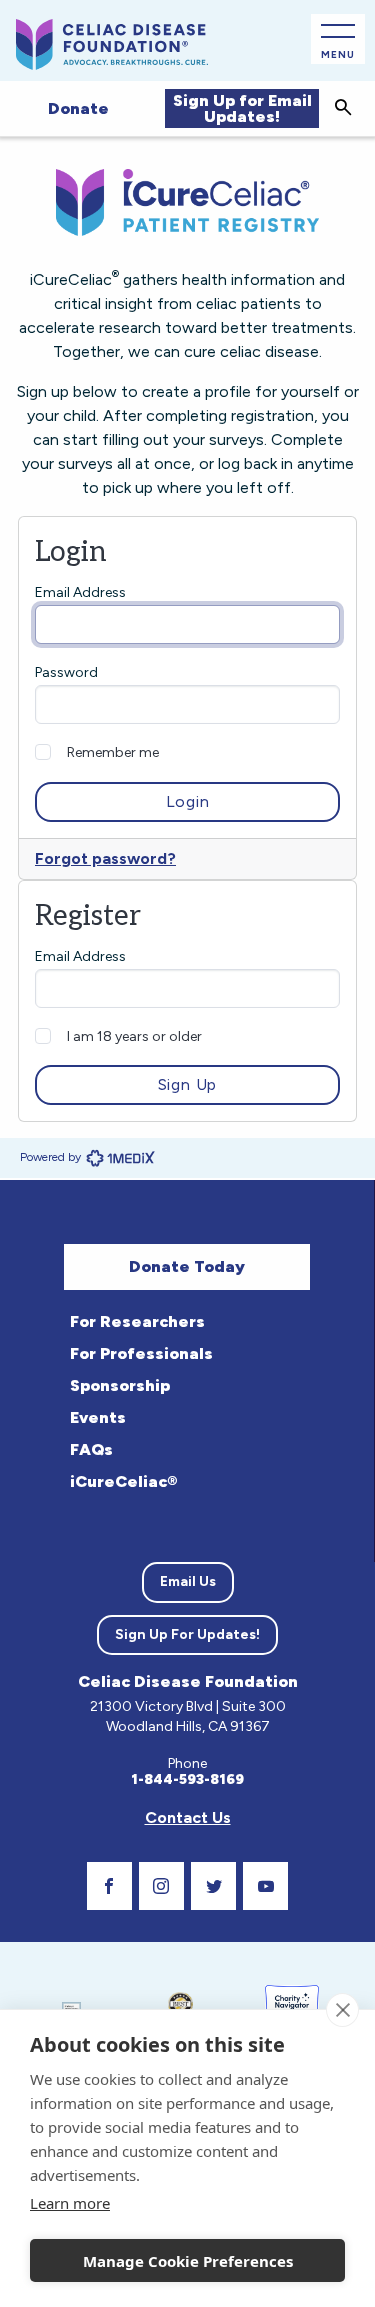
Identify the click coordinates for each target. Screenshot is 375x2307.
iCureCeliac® (123, 1481)
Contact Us (188, 1817)
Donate (78, 108)
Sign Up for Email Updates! (242, 108)
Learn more (70, 2203)
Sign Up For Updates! (187, 1634)
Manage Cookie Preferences (188, 2261)
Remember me (113, 752)
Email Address (80, 592)
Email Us (188, 1581)
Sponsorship (120, 1385)
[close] (342, 2010)
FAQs (91, 1449)
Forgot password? (105, 858)
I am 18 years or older (134, 1036)
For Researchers (137, 1321)
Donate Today (187, 1266)
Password (66, 672)
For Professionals (141, 1353)
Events (98, 1417)
